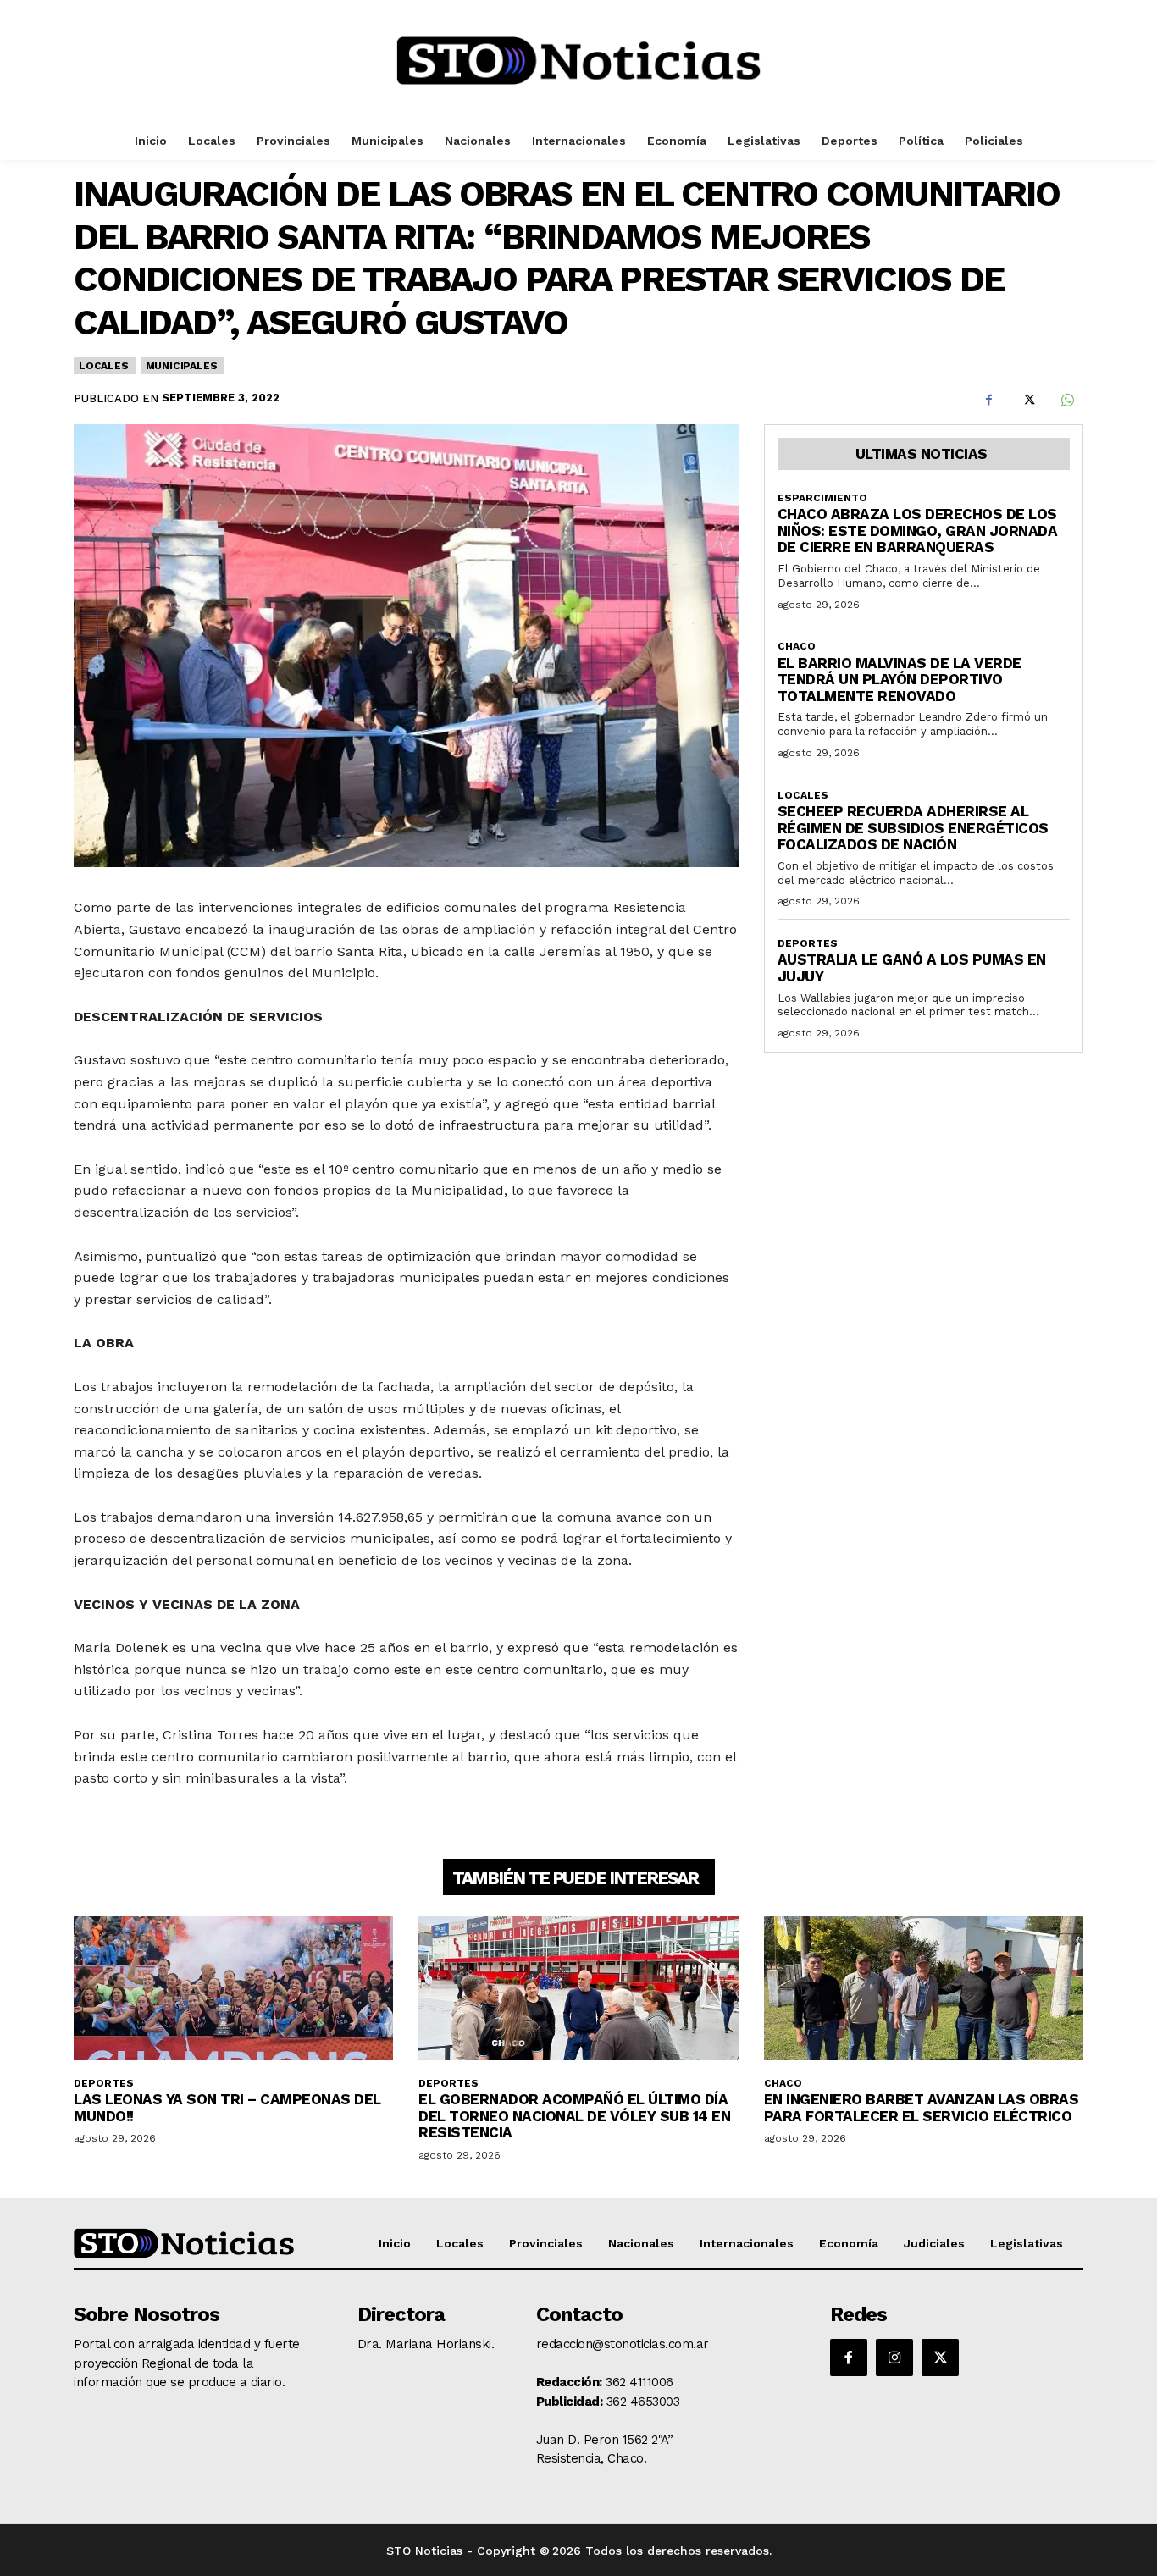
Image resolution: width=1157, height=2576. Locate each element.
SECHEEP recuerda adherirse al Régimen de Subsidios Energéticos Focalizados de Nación (913, 828)
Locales (104, 366)
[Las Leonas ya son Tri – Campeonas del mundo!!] (233, 1988)
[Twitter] (1027, 400)
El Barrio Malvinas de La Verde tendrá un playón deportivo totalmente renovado (900, 680)
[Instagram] (894, 2358)
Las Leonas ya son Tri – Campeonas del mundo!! (227, 2108)
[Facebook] (988, 400)
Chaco (797, 646)
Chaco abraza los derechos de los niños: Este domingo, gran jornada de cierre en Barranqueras (918, 531)
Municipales (182, 366)
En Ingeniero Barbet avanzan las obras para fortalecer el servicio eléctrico (922, 2108)
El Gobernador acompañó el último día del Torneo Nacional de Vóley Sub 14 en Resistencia (574, 2116)
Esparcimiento (822, 498)
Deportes (808, 943)
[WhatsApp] (1066, 400)
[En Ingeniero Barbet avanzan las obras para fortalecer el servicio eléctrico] (924, 1988)
